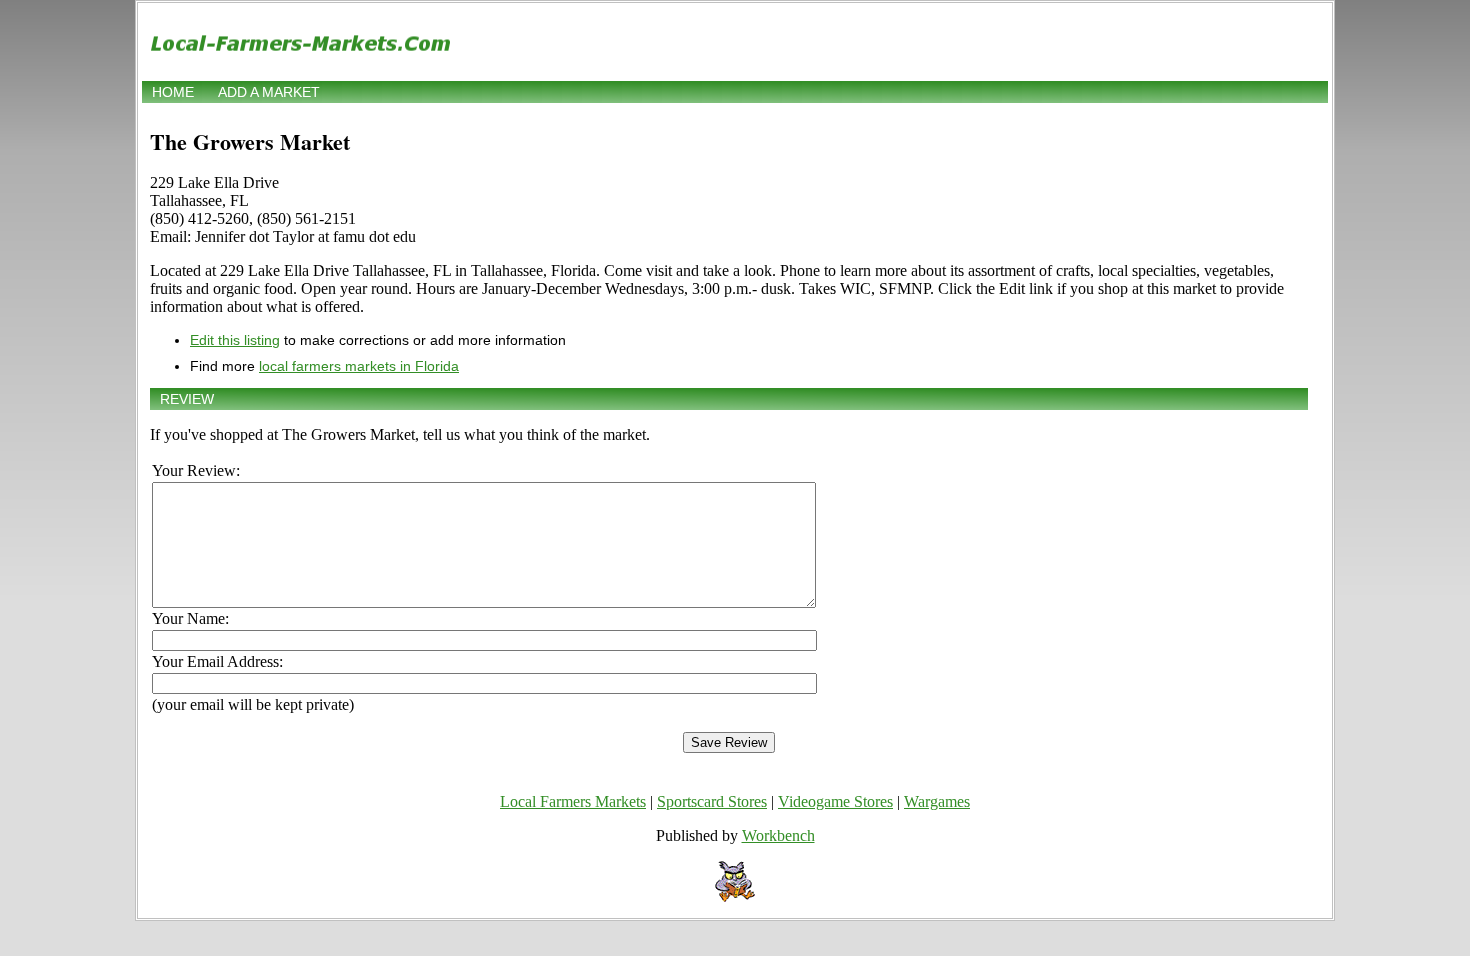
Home (173, 92)
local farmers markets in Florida (359, 366)
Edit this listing (235, 340)
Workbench (778, 835)
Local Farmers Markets (573, 801)
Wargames (937, 801)
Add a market (269, 92)
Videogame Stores (835, 801)
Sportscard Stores (712, 801)
